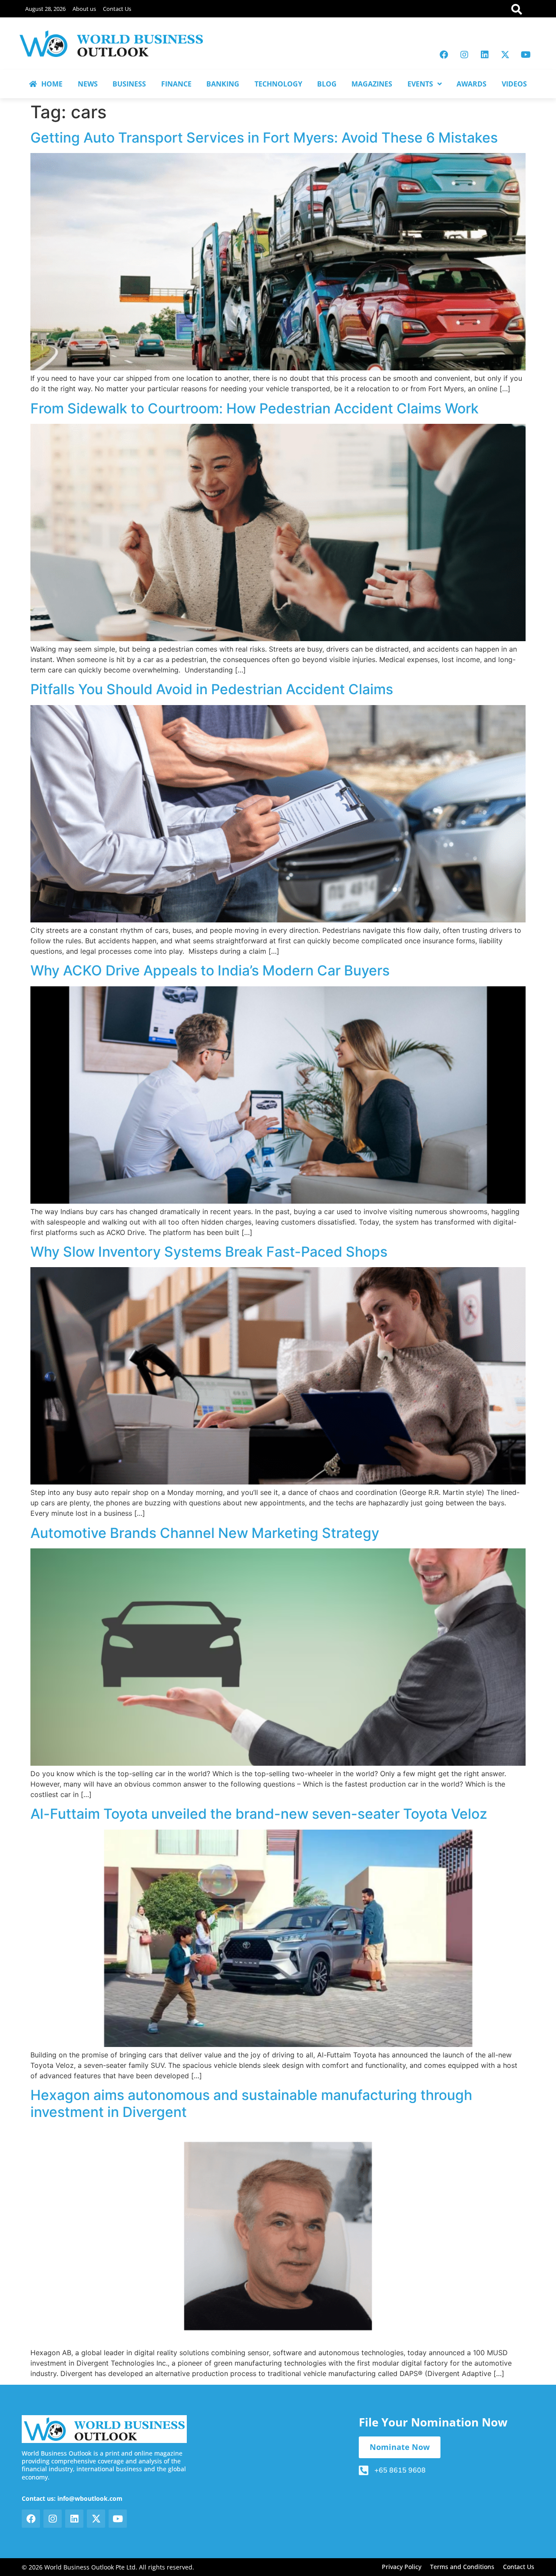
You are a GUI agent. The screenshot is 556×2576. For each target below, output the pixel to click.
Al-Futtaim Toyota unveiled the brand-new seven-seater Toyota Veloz (259, 1814)
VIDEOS (514, 84)
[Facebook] (444, 55)
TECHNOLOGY (278, 84)
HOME (52, 84)
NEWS (88, 84)
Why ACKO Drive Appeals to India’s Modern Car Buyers (210, 970)
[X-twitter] (505, 55)
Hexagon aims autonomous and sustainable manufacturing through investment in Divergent (251, 2103)
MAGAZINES (372, 84)
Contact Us (117, 9)
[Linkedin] (485, 55)
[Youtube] (526, 55)
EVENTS (420, 84)
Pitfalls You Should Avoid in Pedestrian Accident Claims (212, 689)
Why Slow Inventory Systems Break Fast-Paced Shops (209, 1252)
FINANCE (176, 84)
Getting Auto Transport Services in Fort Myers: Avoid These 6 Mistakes (264, 138)
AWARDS (472, 84)
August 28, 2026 (45, 9)
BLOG (327, 84)
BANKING (223, 84)
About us (84, 9)
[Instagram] (464, 55)
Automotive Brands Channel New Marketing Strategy (205, 1533)
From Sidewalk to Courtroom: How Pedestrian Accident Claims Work (255, 408)
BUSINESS (129, 84)
